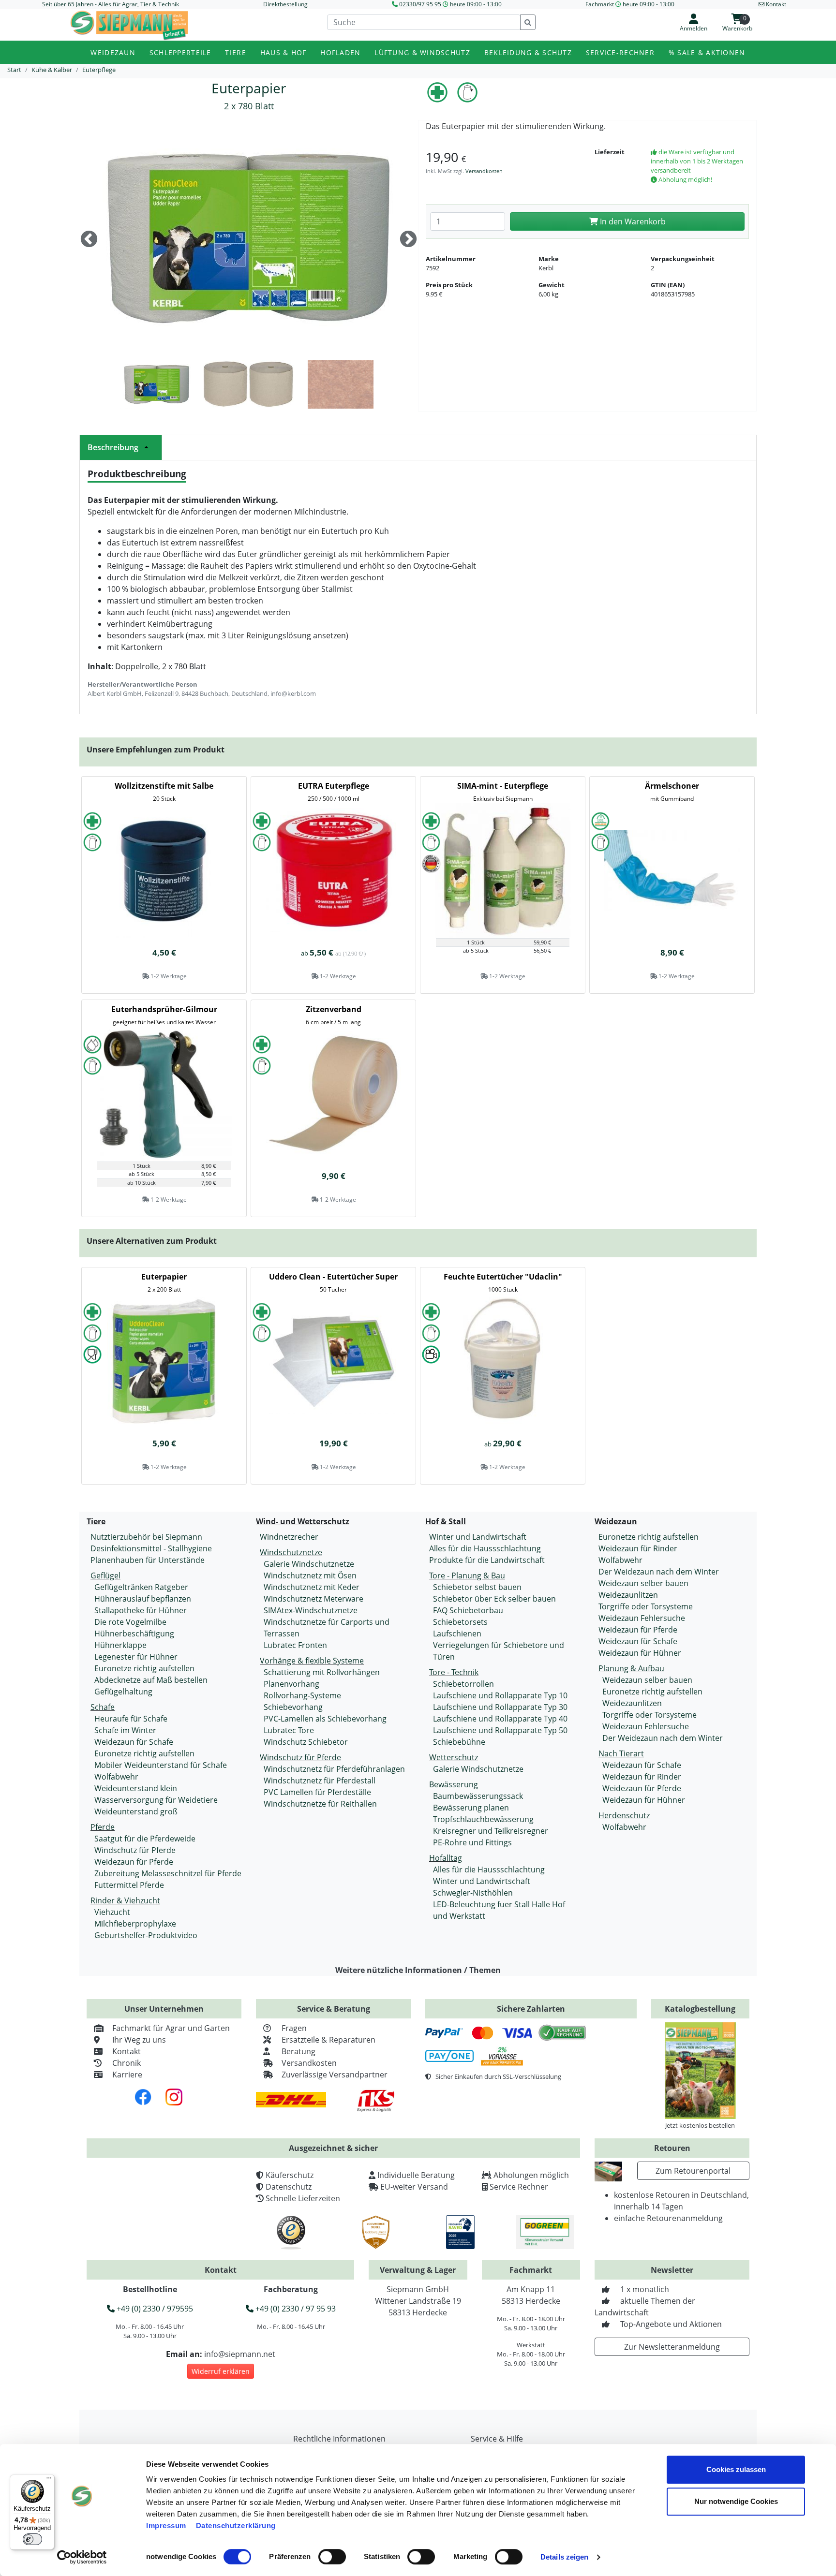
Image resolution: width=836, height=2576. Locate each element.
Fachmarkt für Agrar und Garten (171, 2028)
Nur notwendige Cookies (736, 2501)
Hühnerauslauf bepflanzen (143, 1599)
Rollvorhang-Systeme (302, 1695)
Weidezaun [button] (113, 52)
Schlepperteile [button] (180, 52)
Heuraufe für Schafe (131, 1719)
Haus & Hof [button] (284, 52)
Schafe (103, 1707)
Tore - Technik (454, 1672)
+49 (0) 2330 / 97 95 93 (295, 2309)
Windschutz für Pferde (135, 1850)
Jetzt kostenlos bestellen (700, 2125)
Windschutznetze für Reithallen (320, 1804)
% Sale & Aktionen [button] (707, 52)
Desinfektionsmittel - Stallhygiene (151, 1548)
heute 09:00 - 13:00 (476, 4)
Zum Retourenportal (693, 2171)
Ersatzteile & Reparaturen (328, 2040)
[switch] (332, 2557)
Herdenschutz (624, 1815)
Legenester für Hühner (136, 1657)
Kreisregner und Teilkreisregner (491, 1831)
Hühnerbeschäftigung (134, 1634)
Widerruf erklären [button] (221, 2371)
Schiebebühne (459, 1742)
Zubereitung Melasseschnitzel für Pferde (168, 1873)
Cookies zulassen (736, 2469)
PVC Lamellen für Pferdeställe (317, 1792)
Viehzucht (112, 1912)
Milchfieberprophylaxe (135, 1924)
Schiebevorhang (293, 1707)
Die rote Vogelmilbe (130, 1622)
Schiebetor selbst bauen (477, 1587)
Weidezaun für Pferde (134, 1862)
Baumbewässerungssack (478, 1796)
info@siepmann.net (240, 2354)
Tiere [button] (235, 52)
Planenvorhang (291, 1684)
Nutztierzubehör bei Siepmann (146, 1537)
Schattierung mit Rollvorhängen (322, 1672)
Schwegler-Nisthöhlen (473, 1893)
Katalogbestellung (700, 2009)
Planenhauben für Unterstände (148, 1560)
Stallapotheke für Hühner (141, 1610)
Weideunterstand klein (136, 1788)
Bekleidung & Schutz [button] (528, 52)
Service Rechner (519, 2187)
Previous (89, 240)
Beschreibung (113, 447)
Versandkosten (484, 171)
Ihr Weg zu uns (139, 2040)
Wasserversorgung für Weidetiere (156, 1800)
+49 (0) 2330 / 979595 (154, 2309)
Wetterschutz (454, 1757)
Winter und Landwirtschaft (478, 1537)
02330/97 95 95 (420, 4)
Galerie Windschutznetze (309, 1564)
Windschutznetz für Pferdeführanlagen (334, 1769)
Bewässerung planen (471, 1808)
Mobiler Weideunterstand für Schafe (161, 1765)
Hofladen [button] (340, 52)
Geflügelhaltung (123, 1692)
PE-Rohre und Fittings (472, 1842)
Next (408, 240)
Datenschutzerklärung (236, 2525)
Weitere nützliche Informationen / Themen (418, 1970)
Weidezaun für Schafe (134, 1742)
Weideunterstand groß (136, 1811)
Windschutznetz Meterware (313, 1599)
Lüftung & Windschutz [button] (422, 52)
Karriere (127, 2075)
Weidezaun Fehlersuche (642, 1618)
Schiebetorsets (460, 1622)
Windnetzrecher (289, 1537)
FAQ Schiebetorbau (468, 1610)
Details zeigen (564, 2557)
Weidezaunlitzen (628, 1595)
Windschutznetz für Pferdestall (320, 1781)
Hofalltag (446, 1858)
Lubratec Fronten (295, 1645)
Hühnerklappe (120, 1645)
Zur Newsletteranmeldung (672, 2347)
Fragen (294, 2028)
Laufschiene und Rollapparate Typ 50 (500, 1730)
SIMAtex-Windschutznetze (311, 1610)
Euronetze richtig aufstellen (144, 1668)
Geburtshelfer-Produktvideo (146, 1935)
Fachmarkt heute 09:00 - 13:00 (630, 4)
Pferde (103, 1827)
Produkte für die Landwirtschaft (487, 1560)
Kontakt (127, 2051)
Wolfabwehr (116, 1777)
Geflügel (105, 1575)
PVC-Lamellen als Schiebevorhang (325, 1719)
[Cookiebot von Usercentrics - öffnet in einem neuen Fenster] (82, 2557)
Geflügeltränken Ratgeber (141, 1587)
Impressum (166, 2525)
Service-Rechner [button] (620, 52)
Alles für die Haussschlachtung (485, 1548)
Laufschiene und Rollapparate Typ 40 (500, 1719)
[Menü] (49, 2480)
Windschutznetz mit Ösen (310, 1575)
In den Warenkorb (632, 221)
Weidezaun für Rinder (638, 1548)
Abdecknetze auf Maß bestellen (151, 1680)
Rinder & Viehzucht (125, 1900)
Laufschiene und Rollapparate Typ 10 (500, 1695)
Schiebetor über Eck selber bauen (494, 1599)
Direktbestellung (285, 4)
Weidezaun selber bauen (643, 1583)
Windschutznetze (291, 1552)
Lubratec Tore (289, 1730)
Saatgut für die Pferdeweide (145, 1839)
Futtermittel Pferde (129, 1885)
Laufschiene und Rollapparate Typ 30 (500, 1707)
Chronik (127, 2063)
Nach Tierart (621, 1753)
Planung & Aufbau (631, 1668)
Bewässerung (454, 1784)
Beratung (299, 2051)
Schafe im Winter (125, 1730)
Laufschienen (457, 1634)
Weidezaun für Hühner (640, 1653)
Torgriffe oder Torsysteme (646, 1606)
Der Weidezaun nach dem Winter (659, 1572)
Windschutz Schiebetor (306, 1742)
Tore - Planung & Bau (467, 1575)
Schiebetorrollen (463, 1684)
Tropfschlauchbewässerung (483, 1819)
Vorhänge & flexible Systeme (312, 1661)
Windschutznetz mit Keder (312, 1587)
